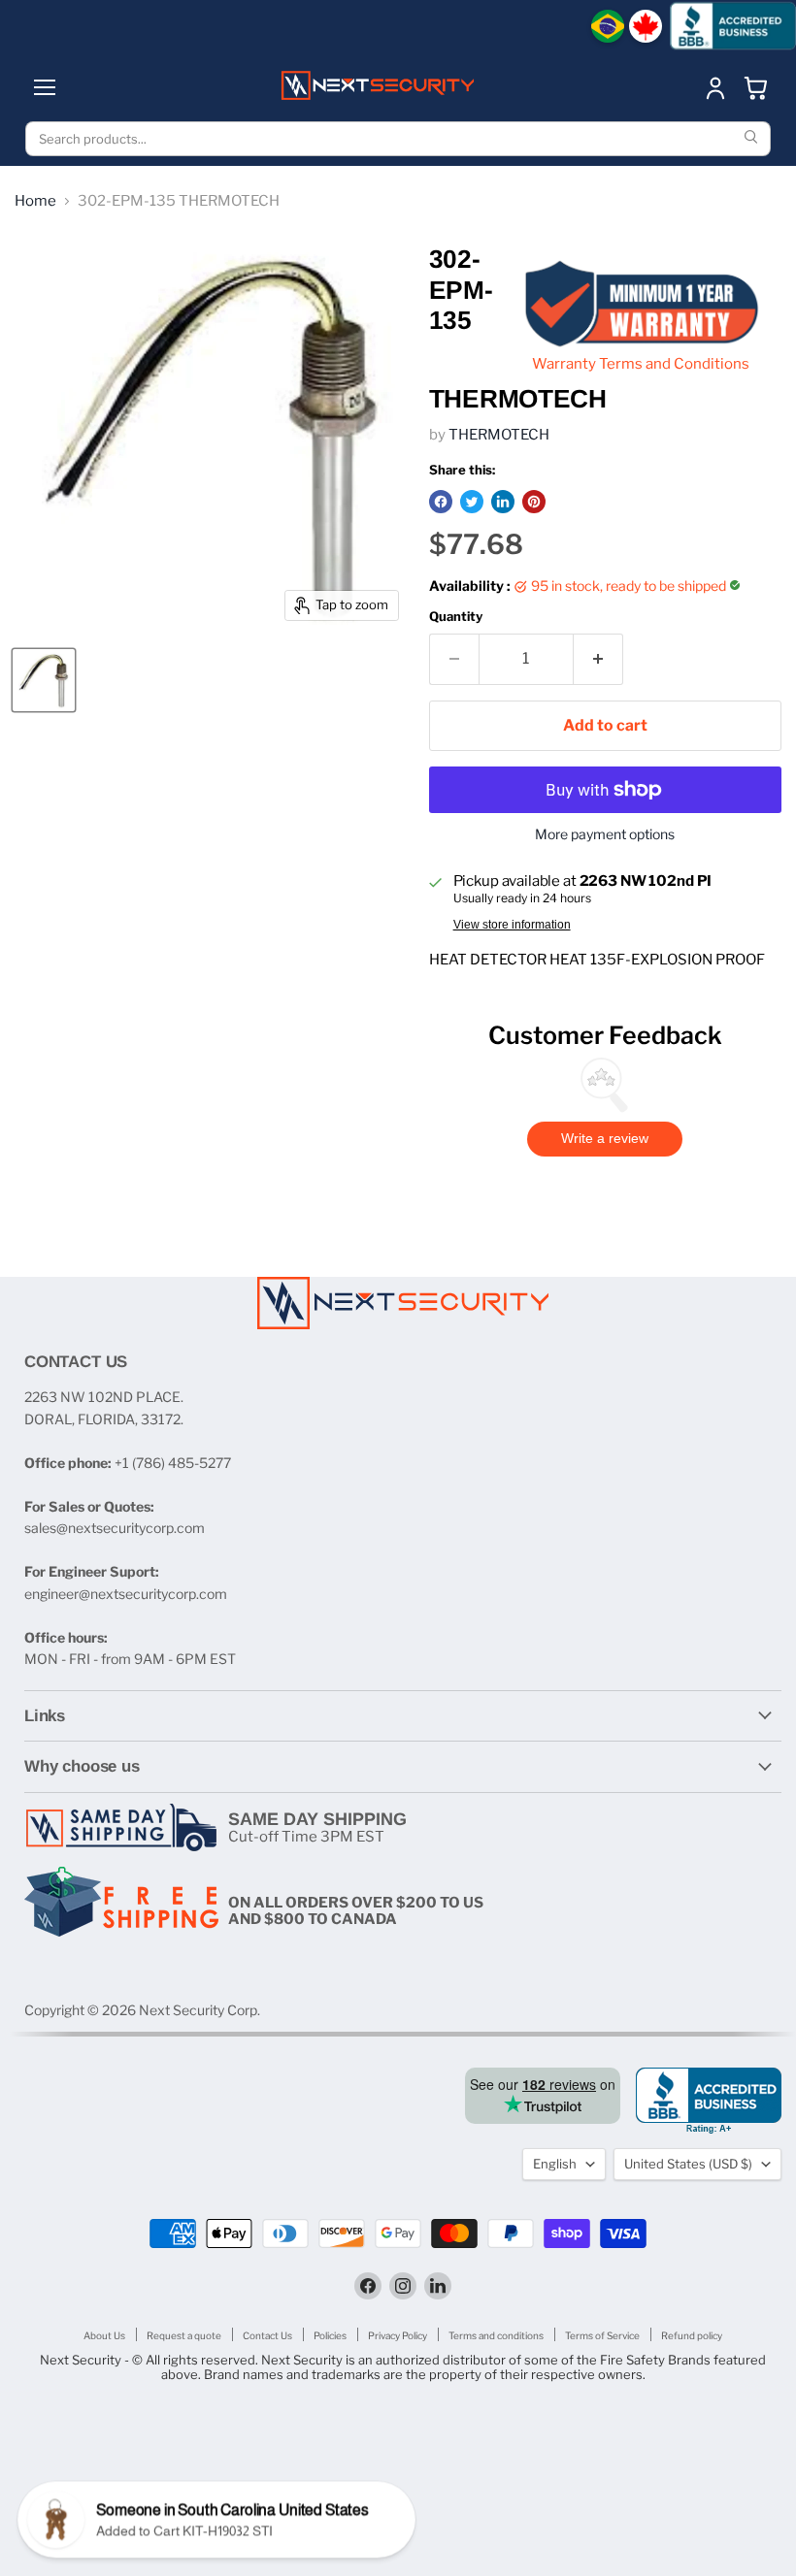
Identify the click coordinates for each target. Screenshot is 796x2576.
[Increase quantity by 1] (598, 659)
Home (35, 201)
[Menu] (45, 87)
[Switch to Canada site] (646, 26)
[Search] (753, 139)
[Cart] (756, 87)
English (555, 2164)
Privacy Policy (398, 2335)
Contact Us (267, 2335)
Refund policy (692, 2335)
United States (688, 2164)
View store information (512, 925)
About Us (104, 2335)
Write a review (605, 1138)
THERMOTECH (499, 435)
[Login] (715, 87)
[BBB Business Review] (733, 26)
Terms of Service (602, 2335)
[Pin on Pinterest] (534, 502)
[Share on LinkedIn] (503, 502)
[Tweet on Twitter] (472, 502)
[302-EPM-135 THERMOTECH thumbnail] (44, 680)
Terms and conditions (496, 2335)
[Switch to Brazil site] (608, 26)
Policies (330, 2335)
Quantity (456, 617)
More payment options (605, 834)
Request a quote (184, 2335)
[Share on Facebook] (441, 502)
